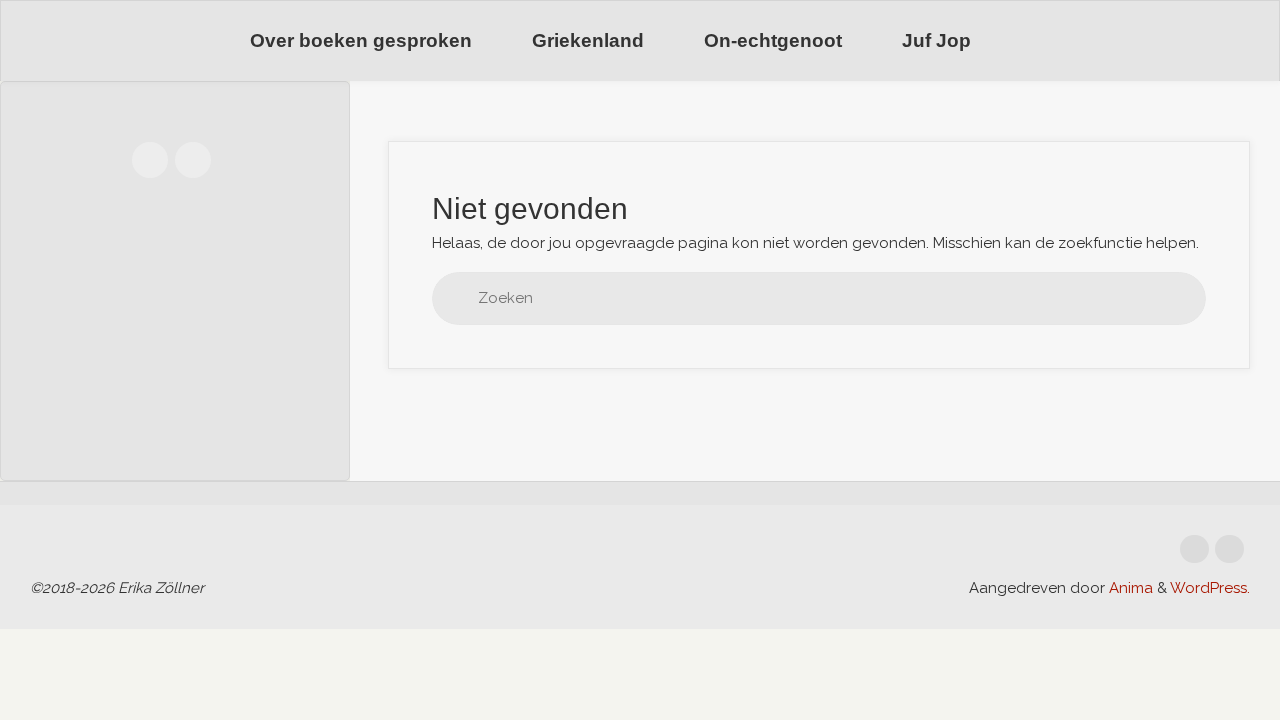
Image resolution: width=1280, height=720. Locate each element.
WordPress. (1210, 588)
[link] (1026, 41)
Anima (1129, 588)
